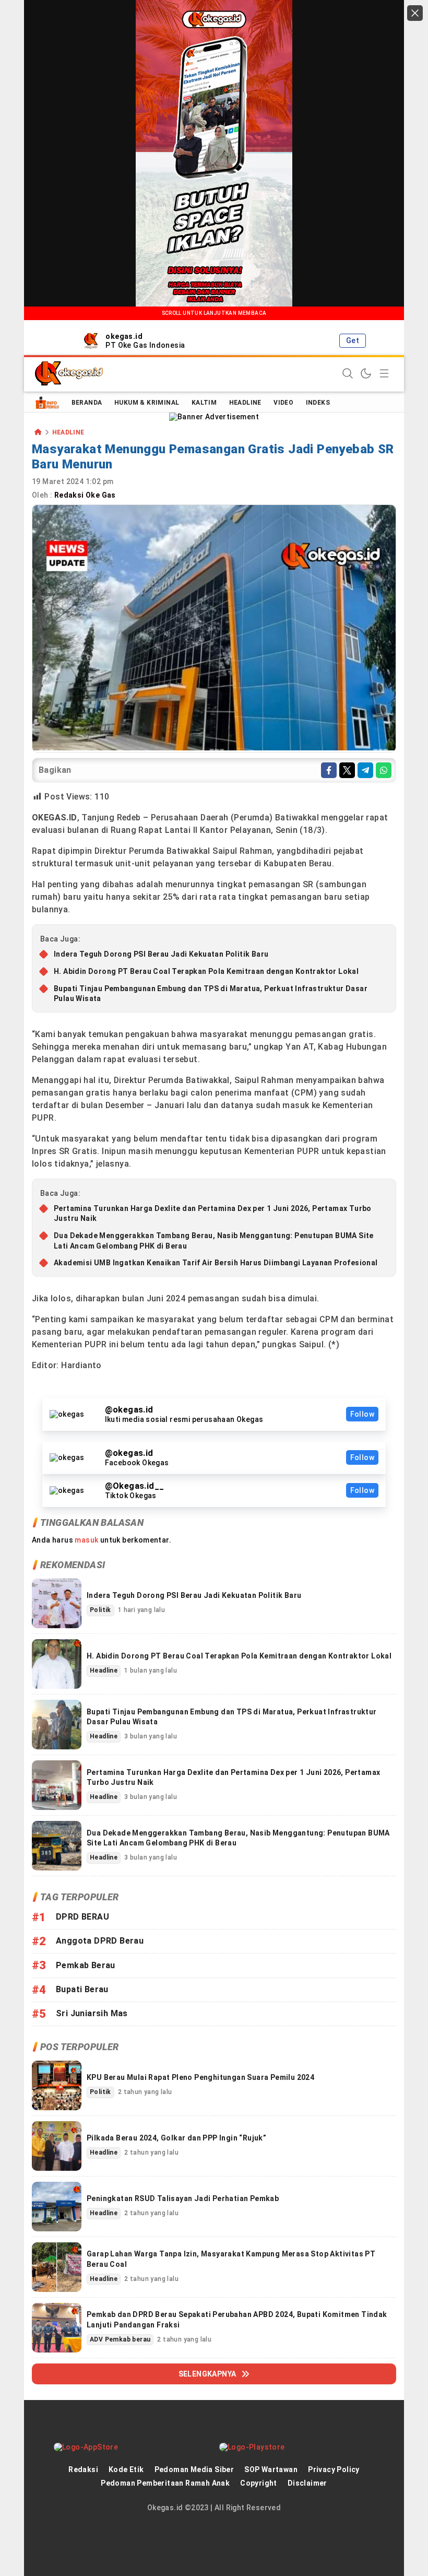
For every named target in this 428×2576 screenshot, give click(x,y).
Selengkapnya (207, 2374)
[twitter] (347, 770)
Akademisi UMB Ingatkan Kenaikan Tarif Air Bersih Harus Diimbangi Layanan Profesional (216, 1263)
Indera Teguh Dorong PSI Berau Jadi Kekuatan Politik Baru (161, 954)
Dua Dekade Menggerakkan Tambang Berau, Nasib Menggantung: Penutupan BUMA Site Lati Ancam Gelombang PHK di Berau (214, 1241)
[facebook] (329, 770)
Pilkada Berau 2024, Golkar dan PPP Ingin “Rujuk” (176, 2138)
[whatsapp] (384, 770)
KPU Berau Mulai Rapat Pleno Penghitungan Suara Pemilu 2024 (200, 2077)
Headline (68, 433)
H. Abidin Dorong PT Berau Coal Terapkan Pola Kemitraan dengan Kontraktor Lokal (206, 971)
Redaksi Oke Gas (86, 495)
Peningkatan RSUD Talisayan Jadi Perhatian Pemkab (183, 2198)
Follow (362, 1414)
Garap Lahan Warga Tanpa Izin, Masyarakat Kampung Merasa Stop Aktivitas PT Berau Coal (231, 2259)
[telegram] (365, 770)
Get (353, 340)
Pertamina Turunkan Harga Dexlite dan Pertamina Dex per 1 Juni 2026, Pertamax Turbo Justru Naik (213, 1214)
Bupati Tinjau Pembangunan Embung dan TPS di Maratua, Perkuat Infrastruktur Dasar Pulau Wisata (211, 994)
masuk (86, 1540)
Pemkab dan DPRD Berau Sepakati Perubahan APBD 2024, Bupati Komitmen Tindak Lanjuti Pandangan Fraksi (237, 2320)
